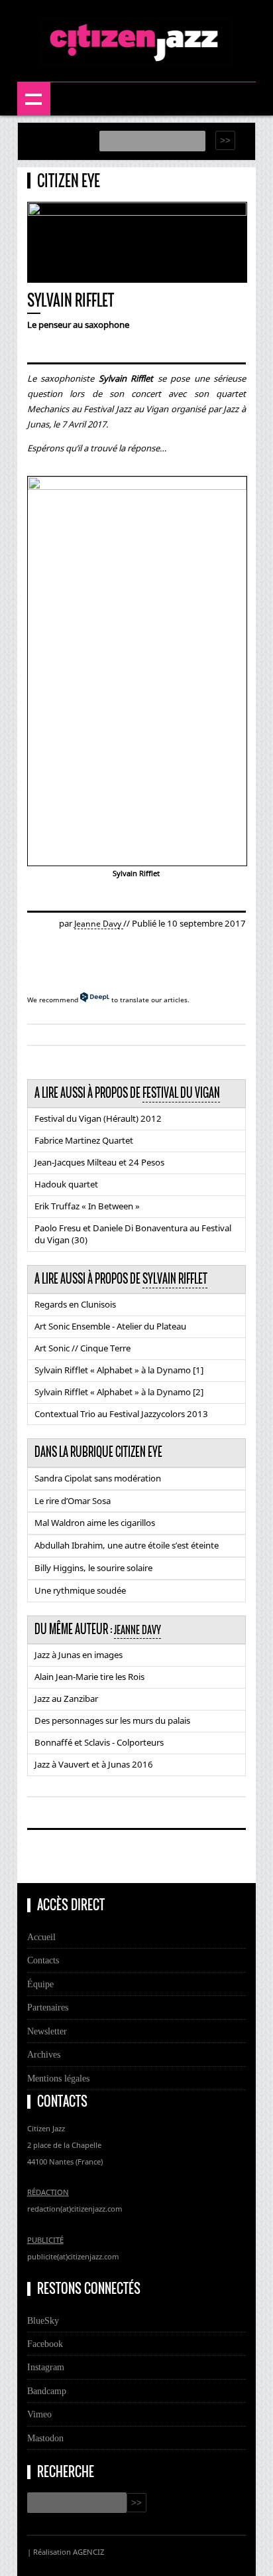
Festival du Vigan (181, 1093)
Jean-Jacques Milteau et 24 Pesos (99, 1162)
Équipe (40, 1984)
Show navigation (34, 99)
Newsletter (47, 2031)
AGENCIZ (88, 2552)
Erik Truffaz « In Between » (87, 1206)
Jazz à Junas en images (79, 1655)
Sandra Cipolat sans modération (98, 1478)
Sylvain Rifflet (175, 1279)
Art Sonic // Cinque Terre (82, 1348)
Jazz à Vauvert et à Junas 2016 (94, 1764)
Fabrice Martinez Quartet (84, 1140)
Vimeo (39, 2414)
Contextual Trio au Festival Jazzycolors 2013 (121, 1414)
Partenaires (48, 2007)
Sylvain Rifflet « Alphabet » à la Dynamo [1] (119, 1370)
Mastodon (45, 2438)
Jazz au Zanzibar (66, 1699)
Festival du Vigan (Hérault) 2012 (98, 1118)
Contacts (43, 1960)
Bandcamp (47, 2391)
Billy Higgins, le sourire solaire (93, 1568)
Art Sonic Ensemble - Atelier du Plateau (110, 1326)
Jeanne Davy (99, 924)
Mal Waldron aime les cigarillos (95, 1523)
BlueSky (43, 2320)
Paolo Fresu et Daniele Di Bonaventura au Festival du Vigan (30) (133, 1234)
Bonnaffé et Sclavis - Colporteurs (99, 1742)
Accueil (41, 1937)
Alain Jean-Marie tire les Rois (89, 1677)
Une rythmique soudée (80, 1590)
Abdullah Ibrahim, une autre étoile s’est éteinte (127, 1545)
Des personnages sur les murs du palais (112, 1720)
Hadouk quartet (66, 1184)
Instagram (46, 2367)
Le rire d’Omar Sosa (73, 1501)
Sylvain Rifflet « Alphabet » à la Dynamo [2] (119, 1392)
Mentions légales (58, 2078)
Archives (44, 2054)
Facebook (45, 2344)
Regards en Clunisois (75, 1304)
